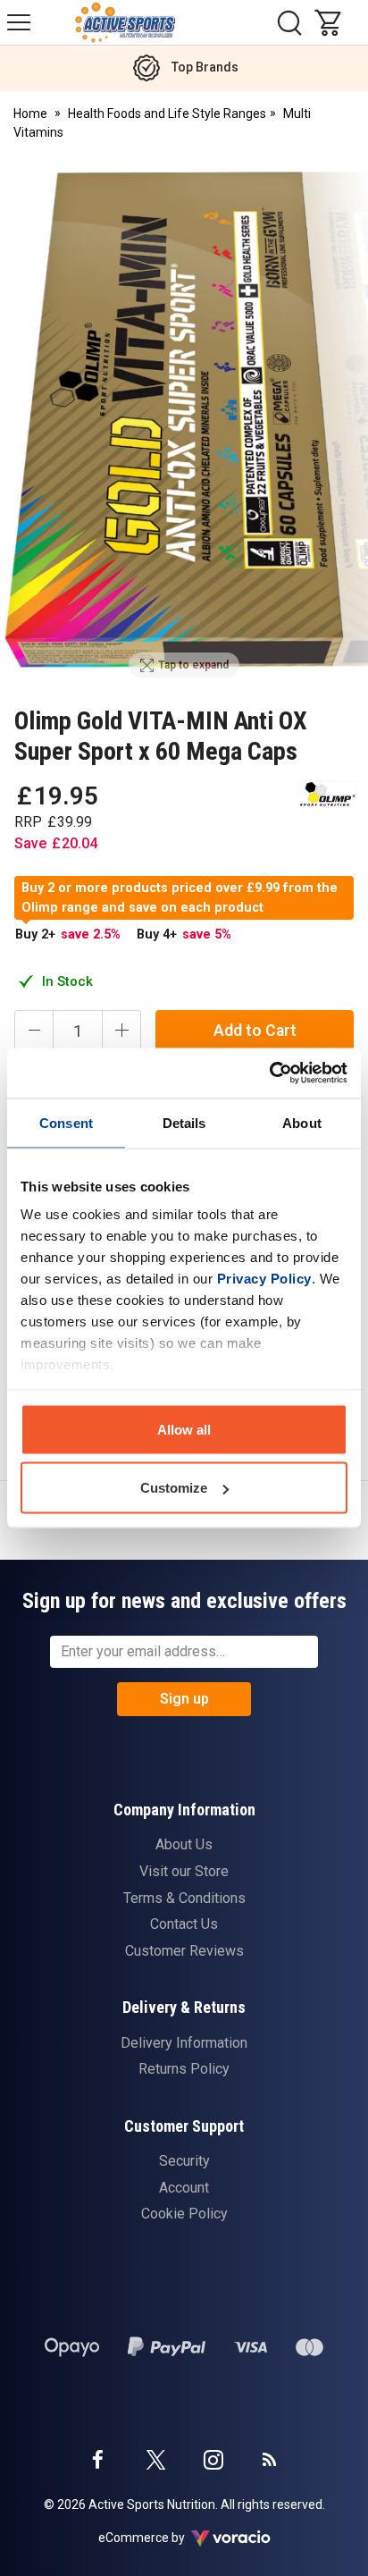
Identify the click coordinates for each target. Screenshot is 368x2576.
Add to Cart (255, 1031)
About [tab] (302, 1122)
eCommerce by (164, 2538)
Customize (174, 1488)
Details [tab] (184, 1122)
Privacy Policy (264, 1279)
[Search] (289, 22)
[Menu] (19, 22)
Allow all (184, 1429)
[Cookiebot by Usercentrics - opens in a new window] (269, 1073)
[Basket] (332, 22)
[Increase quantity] (121, 1031)
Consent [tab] (66, 1122)
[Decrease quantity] (34, 1031)
